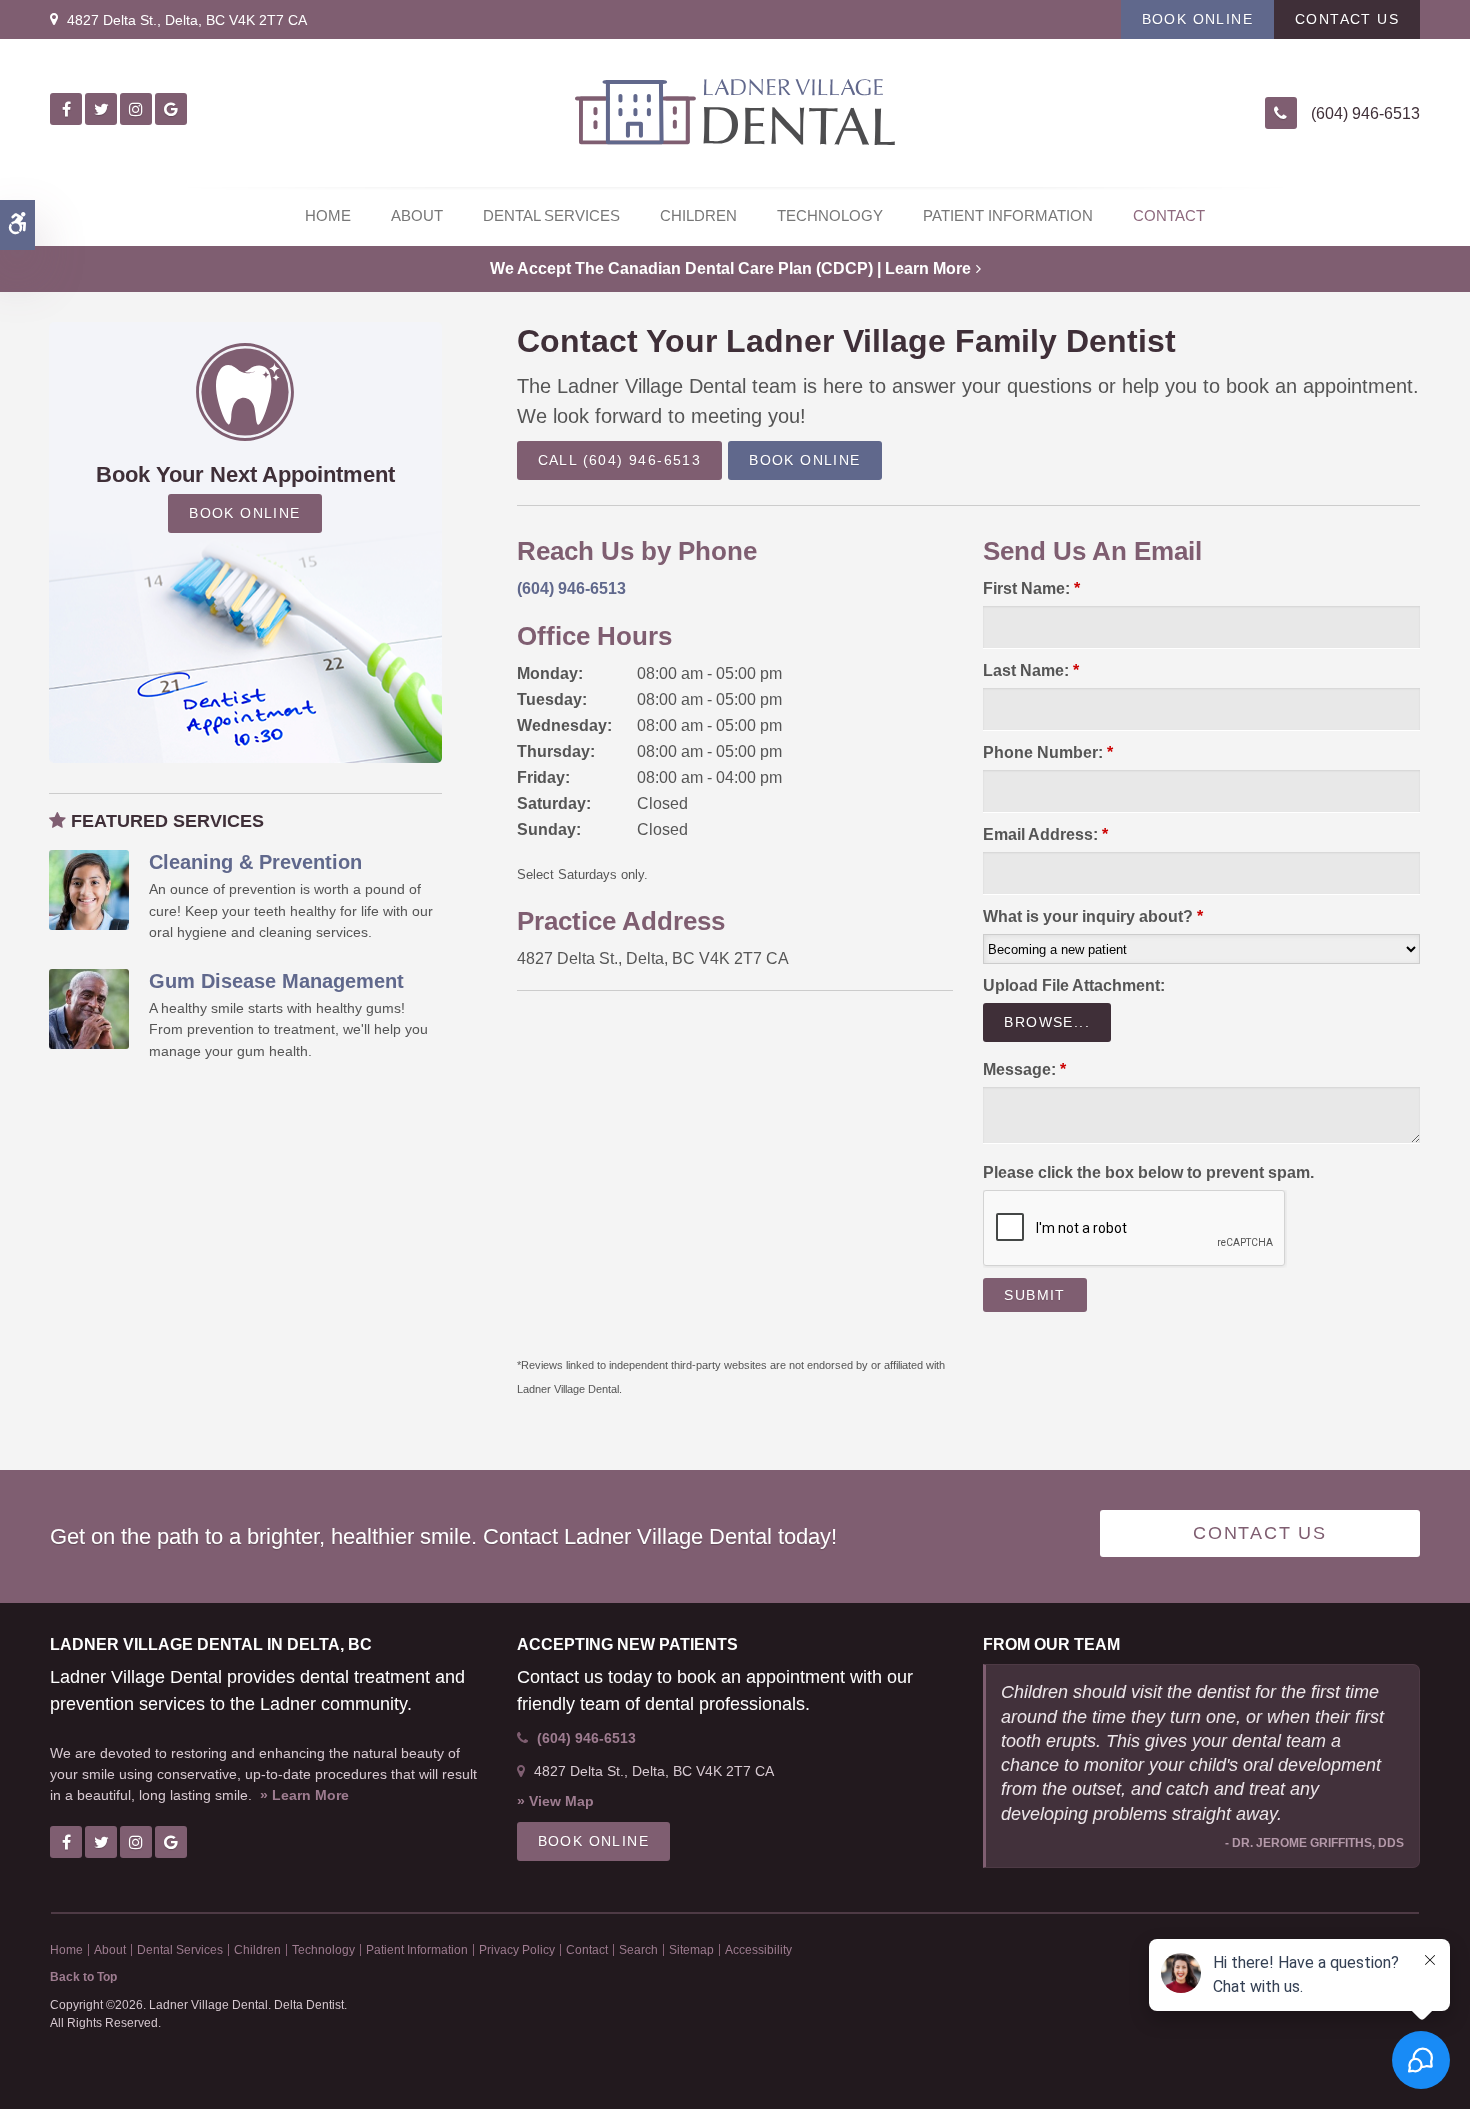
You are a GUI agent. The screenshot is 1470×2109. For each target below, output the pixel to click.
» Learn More (304, 1795)
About (417, 215)
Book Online (1197, 19)
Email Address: (1045, 834)
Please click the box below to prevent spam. (1148, 1172)
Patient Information (1008, 215)
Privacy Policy (517, 1950)
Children (698, 215)
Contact (1169, 215)
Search (638, 1950)
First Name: (1031, 588)
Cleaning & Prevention (255, 862)
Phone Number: (1048, 752)
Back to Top (83, 1977)
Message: (1024, 1069)
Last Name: (1031, 670)
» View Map (555, 1801)
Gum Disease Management (276, 981)
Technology (830, 215)
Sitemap (691, 1950)
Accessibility (758, 1950)
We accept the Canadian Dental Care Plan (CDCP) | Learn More (730, 268)
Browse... (1047, 1022)
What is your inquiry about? (1093, 916)
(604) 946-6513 (1365, 113)
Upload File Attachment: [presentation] (1074, 985)
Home (328, 215)
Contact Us (1347, 19)
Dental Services (551, 215)
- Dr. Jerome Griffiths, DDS (1314, 1843)
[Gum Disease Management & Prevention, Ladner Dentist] (89, 1008)
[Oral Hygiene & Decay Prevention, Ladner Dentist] (89, 889)
